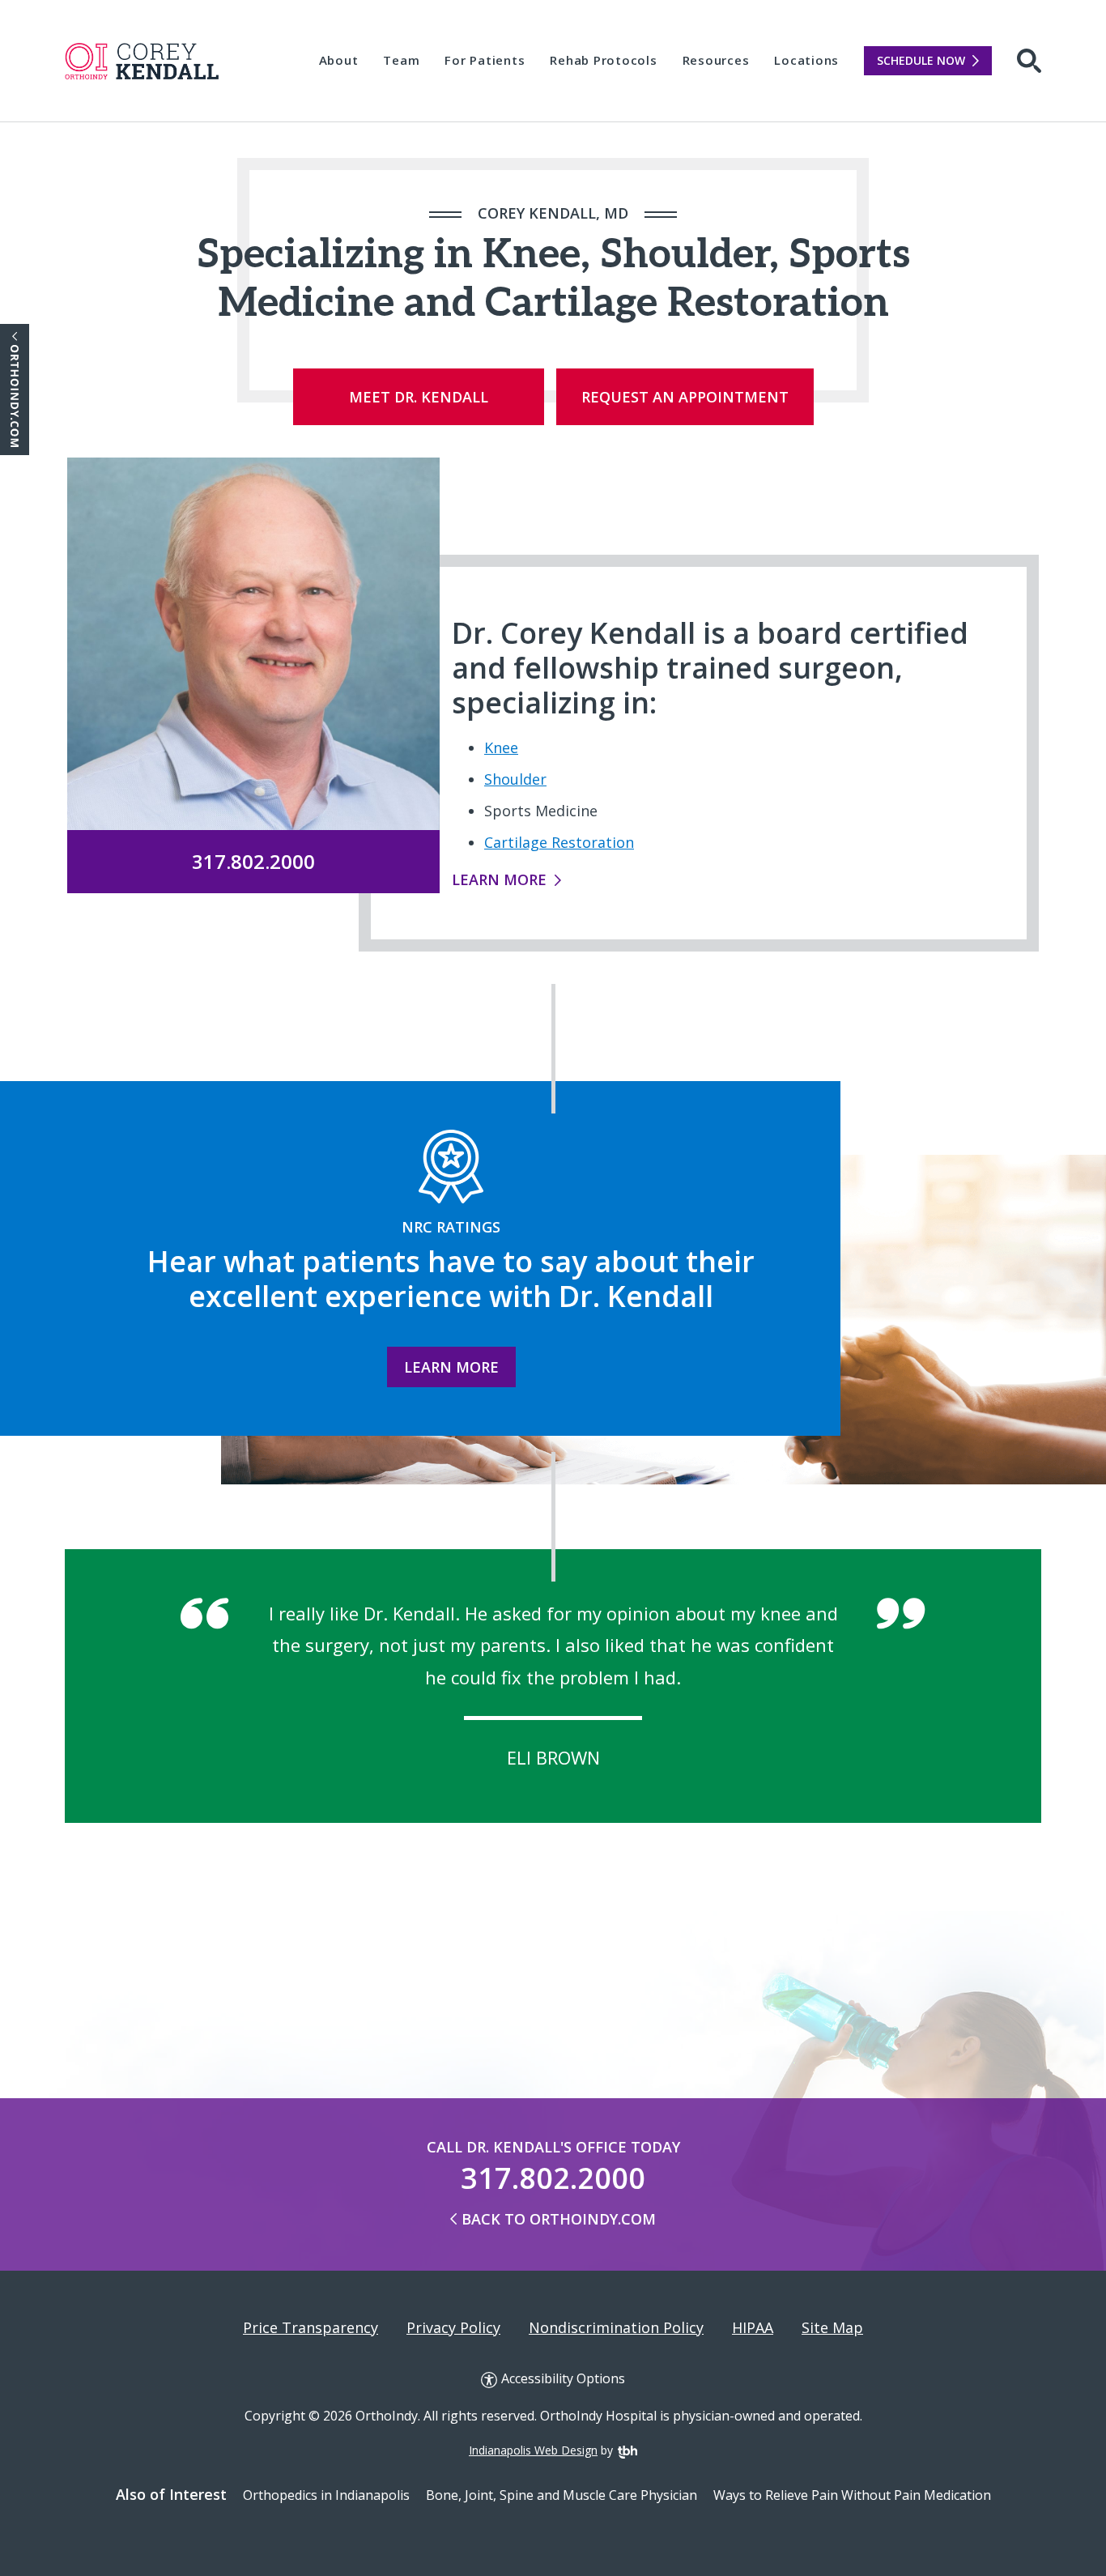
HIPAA (753, 2328)
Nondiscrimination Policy (616, 2328)
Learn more (451, 1367)
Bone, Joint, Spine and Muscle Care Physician (562, 2495)
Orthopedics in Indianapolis (326, 2495)
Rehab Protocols (603, 60)
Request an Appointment (685, 397)
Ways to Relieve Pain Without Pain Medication (852, 2495)
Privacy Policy (453, 2328)
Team (401, 60)
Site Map (832, 2328)
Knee (501, 747)
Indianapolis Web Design (533, 2450)
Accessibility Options (563, 2379)
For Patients (485, 60)
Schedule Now (921, 60)
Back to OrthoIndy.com (559, 2219)
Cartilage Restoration (559, 842)
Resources (716, 60)
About (339, 60)
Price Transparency (311, 2328)
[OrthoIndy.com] (15, 390)
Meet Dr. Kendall (419, 397)
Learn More (499, 879)
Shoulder (515, 779)
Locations (806, 60)
